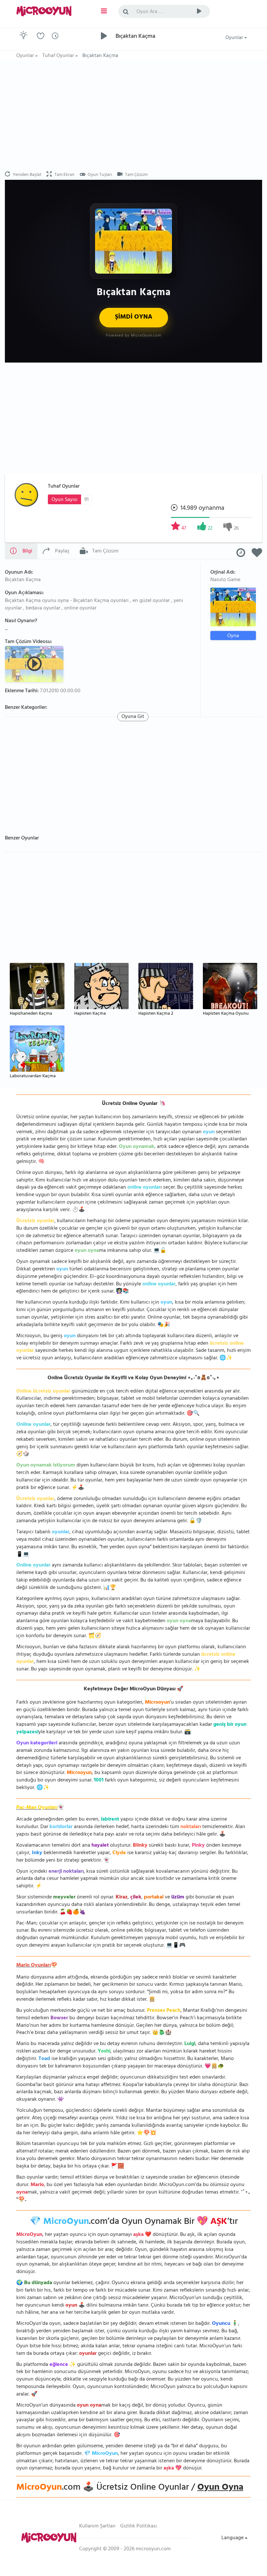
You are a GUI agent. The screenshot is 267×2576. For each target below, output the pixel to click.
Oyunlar (235, 38)
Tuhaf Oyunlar (64, 487)
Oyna (233, 636)
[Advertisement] (133, 116)
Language (233, 2538)
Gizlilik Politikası (139, 2526)
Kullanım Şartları (97, 2526)
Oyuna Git (133, 717)
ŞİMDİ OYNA (134, 317)
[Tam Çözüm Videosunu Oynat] (35, 664)
